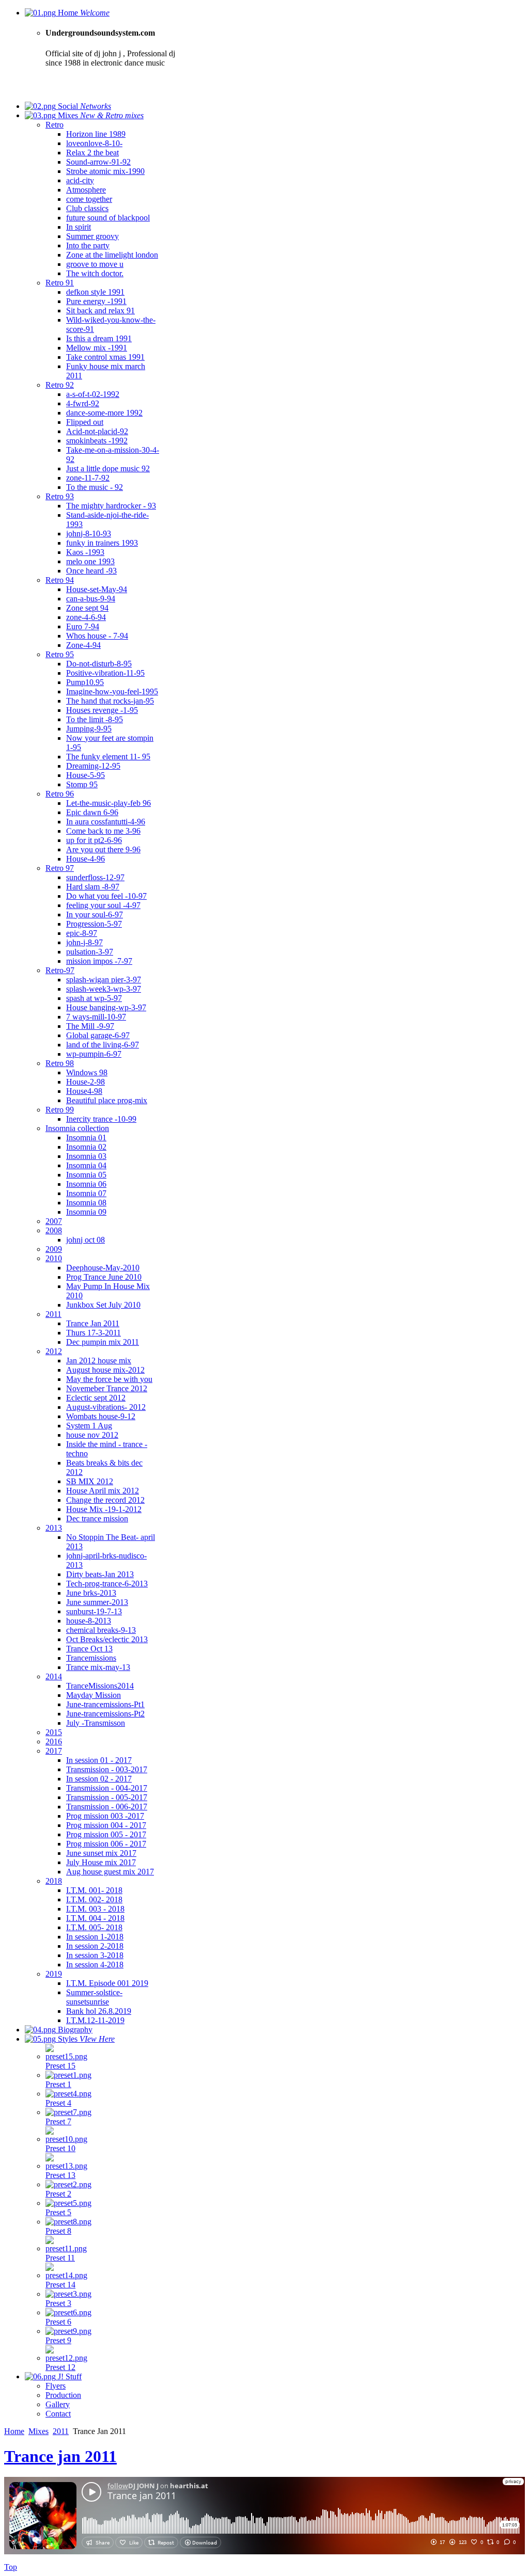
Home (14, 2431)
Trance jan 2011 (60, 2456)
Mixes (38, 2431)
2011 (61, 2431)
